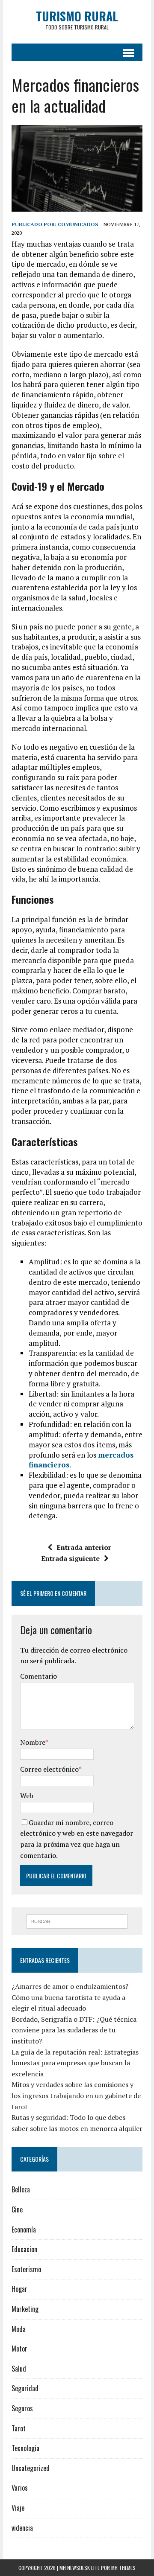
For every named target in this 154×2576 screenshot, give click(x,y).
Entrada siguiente (70, 1558)
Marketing (25, 2309)
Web (27, 1796)
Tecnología (25, 2448)
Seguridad (25, 2388)
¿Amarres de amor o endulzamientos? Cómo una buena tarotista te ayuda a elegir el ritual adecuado (70, 1997)
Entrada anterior (84, 1547)
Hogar (19, 2289)
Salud (19, 2369)
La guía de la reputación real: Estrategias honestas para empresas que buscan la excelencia (75, 2063)
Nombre (33, 1742)
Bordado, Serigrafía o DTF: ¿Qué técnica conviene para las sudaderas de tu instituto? (74, 2030)
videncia (22, 2528)
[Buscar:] (77, 1921)
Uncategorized (31, 2468)
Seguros (22, 2408)
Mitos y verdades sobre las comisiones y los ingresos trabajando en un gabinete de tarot (76, 2095)
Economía (24, 2230)
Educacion (24, 2249)
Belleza (21, 2189)
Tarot (19, 2428)
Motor (19, 2349)
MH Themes (123, 2568)
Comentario (38, 1676)
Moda (19, 2329)
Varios (20, 2488)
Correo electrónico (49, 1769)
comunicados (78, 224)
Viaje (18, 2508)
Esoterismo (26, 2269)
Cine (17, 2209)
